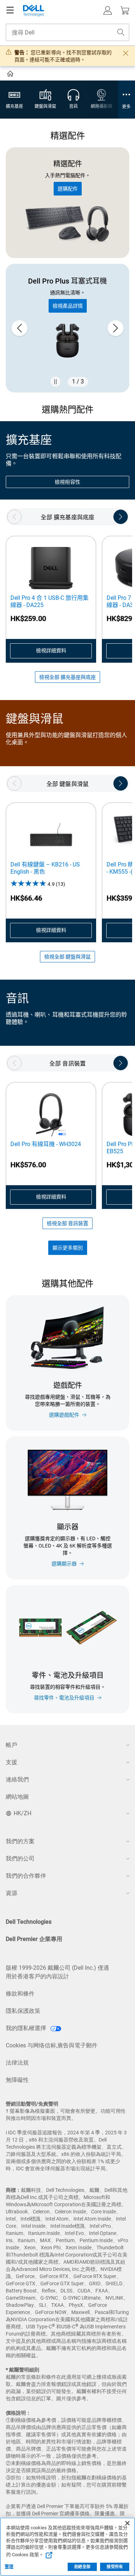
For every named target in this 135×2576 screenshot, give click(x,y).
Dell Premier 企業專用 (34, 1939)
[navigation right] (121, 517)
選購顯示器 (64, 1564)
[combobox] (67, 32)
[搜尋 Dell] (121, 32)
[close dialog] (126, 53)
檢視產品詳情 (68, 306)
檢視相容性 (67, 482)
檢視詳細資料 (51, 650)
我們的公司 (20, 1859)
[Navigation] (10, 10)
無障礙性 (17, 2080)
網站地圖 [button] (17, 1797)
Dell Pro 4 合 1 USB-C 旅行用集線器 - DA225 (49, 601)
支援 (12, 1762)
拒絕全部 (82, 2567)
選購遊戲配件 (64, 1415)
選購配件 (68, 189)
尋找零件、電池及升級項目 (64, 1698)
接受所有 (114, 2567)
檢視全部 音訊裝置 (67, 1223)
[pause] (55, 382)
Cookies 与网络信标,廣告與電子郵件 (52, 2045)
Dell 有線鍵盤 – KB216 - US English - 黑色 (45, 868)
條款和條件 (20, 1994)
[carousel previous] (19, 328)
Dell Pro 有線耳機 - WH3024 (46, 1144)
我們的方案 (20, 1841)
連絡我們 (17, 1779)
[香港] (11, 75)
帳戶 (12, 1745)
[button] (108, 10)
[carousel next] (116, 328)
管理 (9, 2567)
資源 (12, 1893)
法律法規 (17, 2063)
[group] (67, 328)
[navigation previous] (14, 517)
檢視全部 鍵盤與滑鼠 (67, 957)
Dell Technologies (29, 1922)
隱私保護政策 (23, 2011)
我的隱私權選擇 (27, 2028)
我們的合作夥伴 (26, 1876)
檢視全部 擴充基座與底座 (67, 677)
